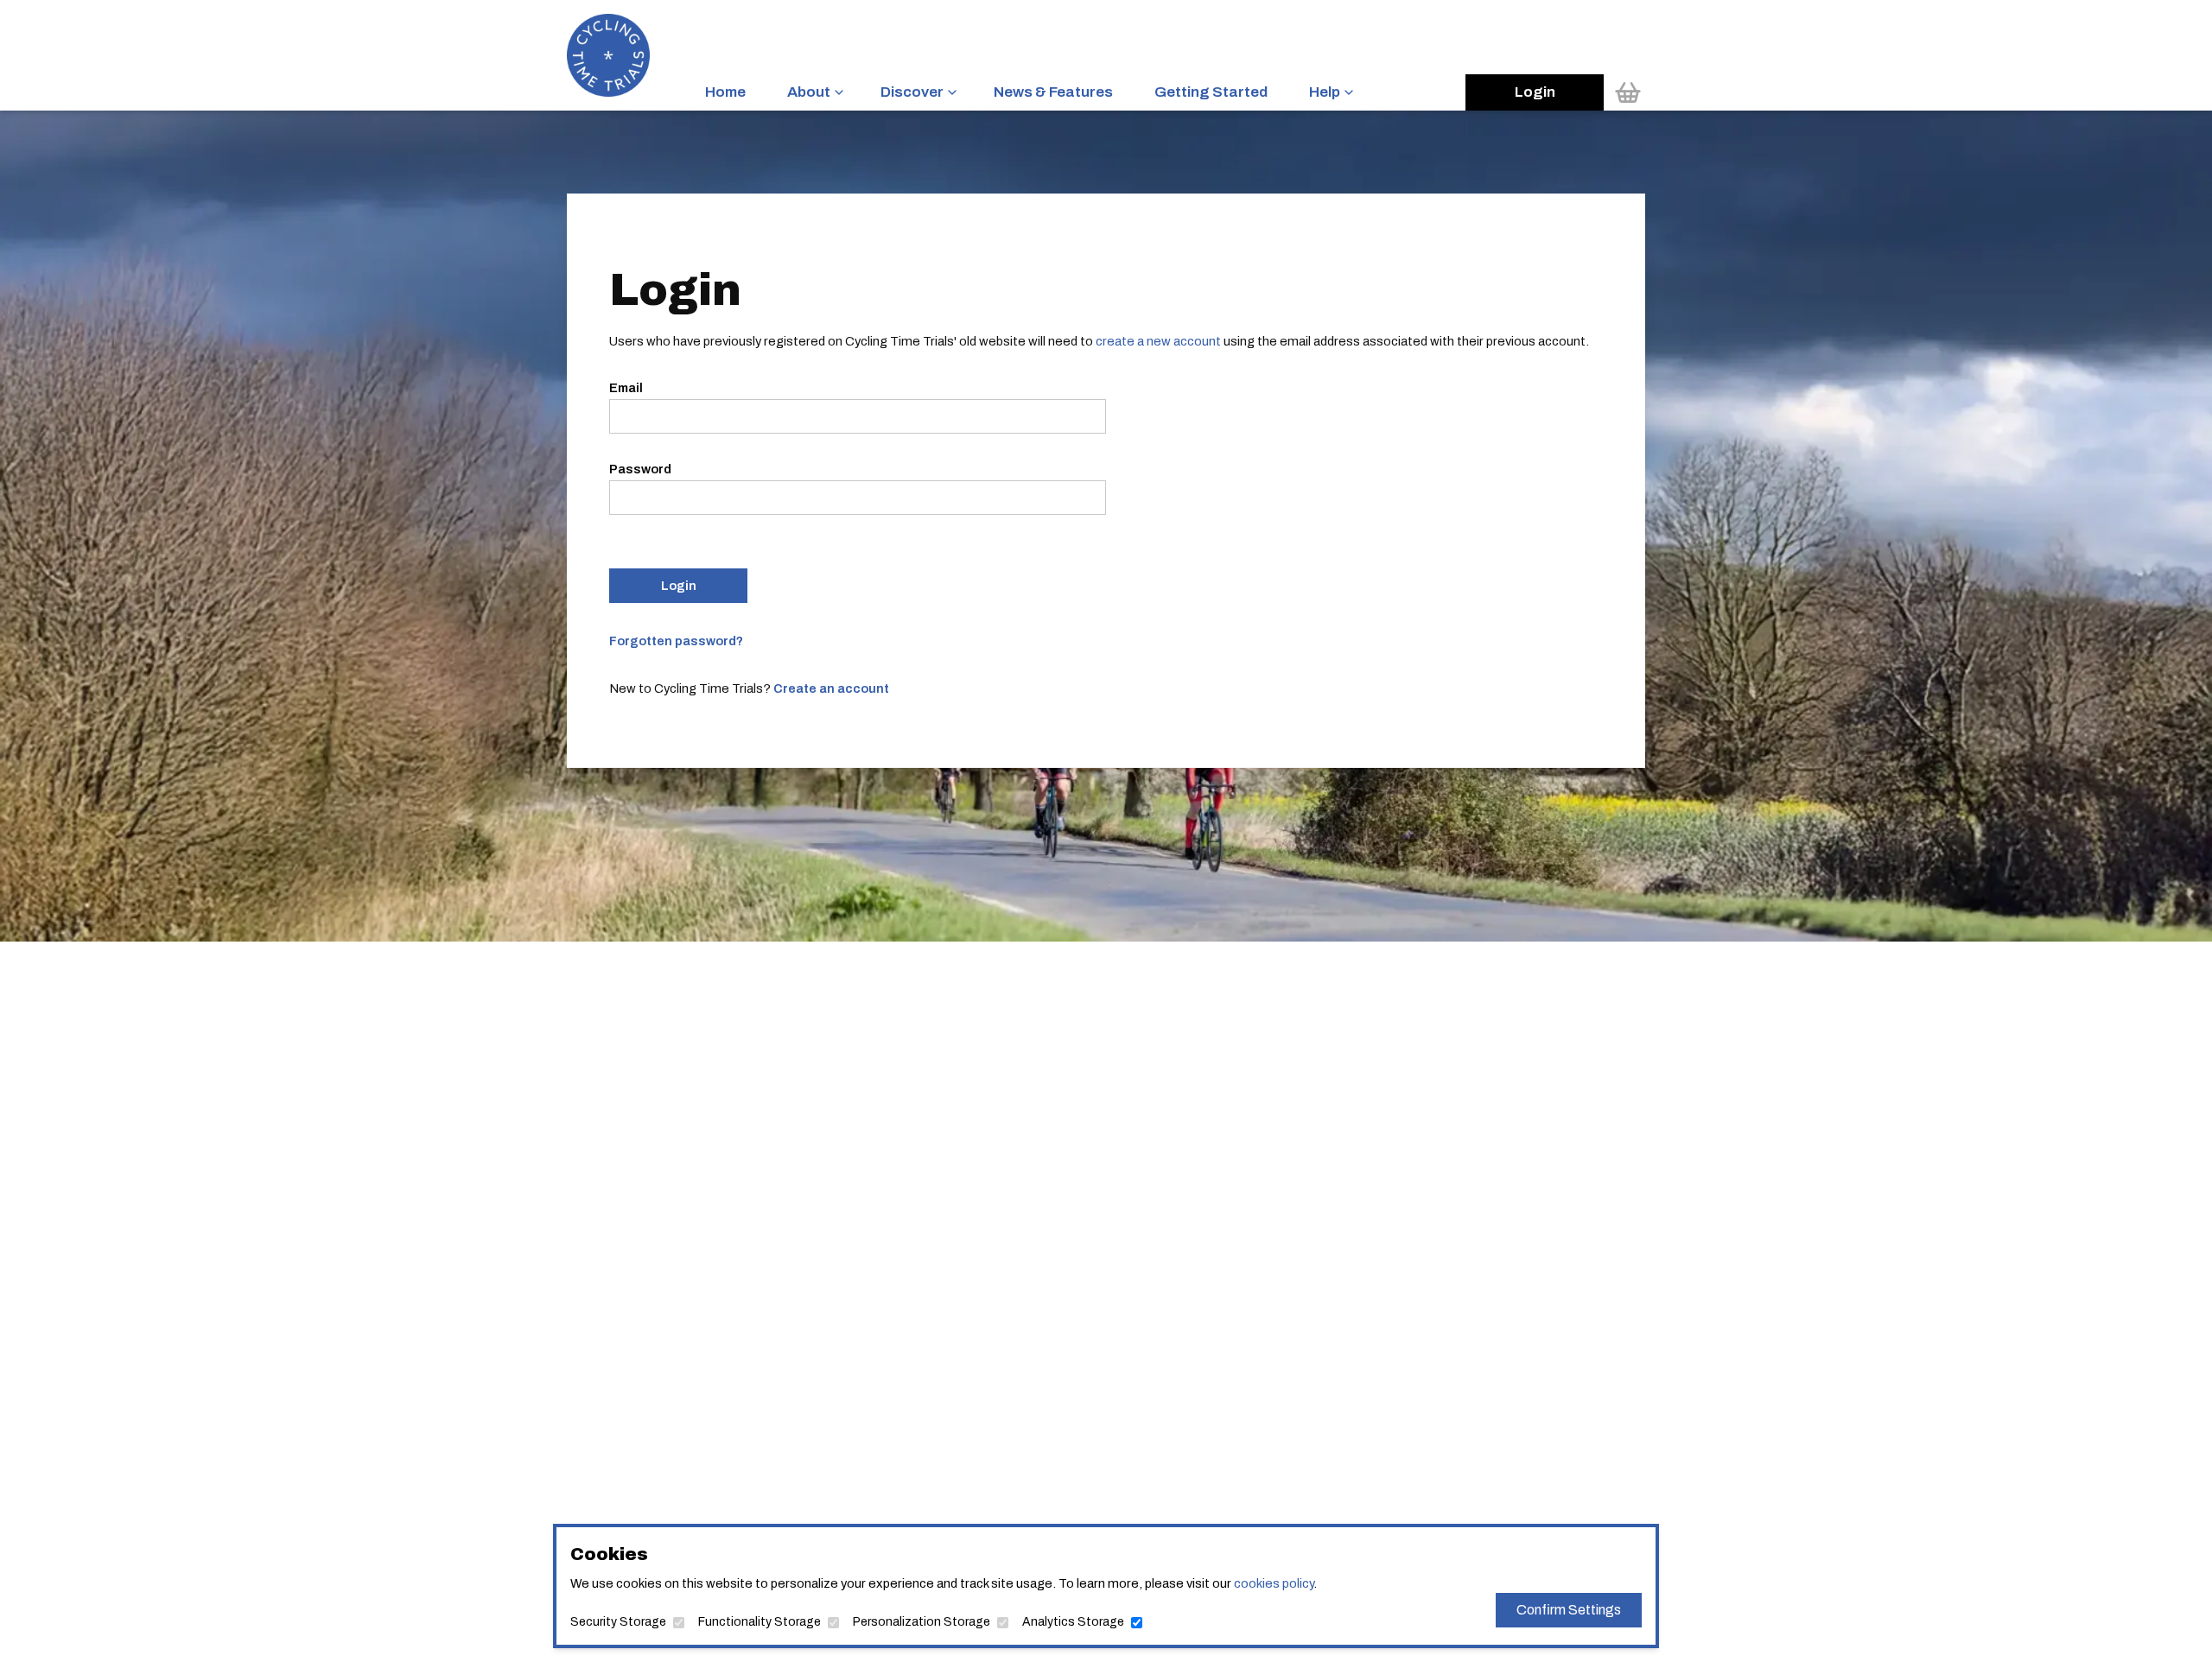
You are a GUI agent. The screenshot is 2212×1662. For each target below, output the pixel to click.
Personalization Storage (922, 1622)
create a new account (1158, 341)
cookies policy (1274, 1583)
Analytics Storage (1073, 1622)
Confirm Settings (1569, 1610)
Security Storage (618, 1622)
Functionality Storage (760, 1622)
